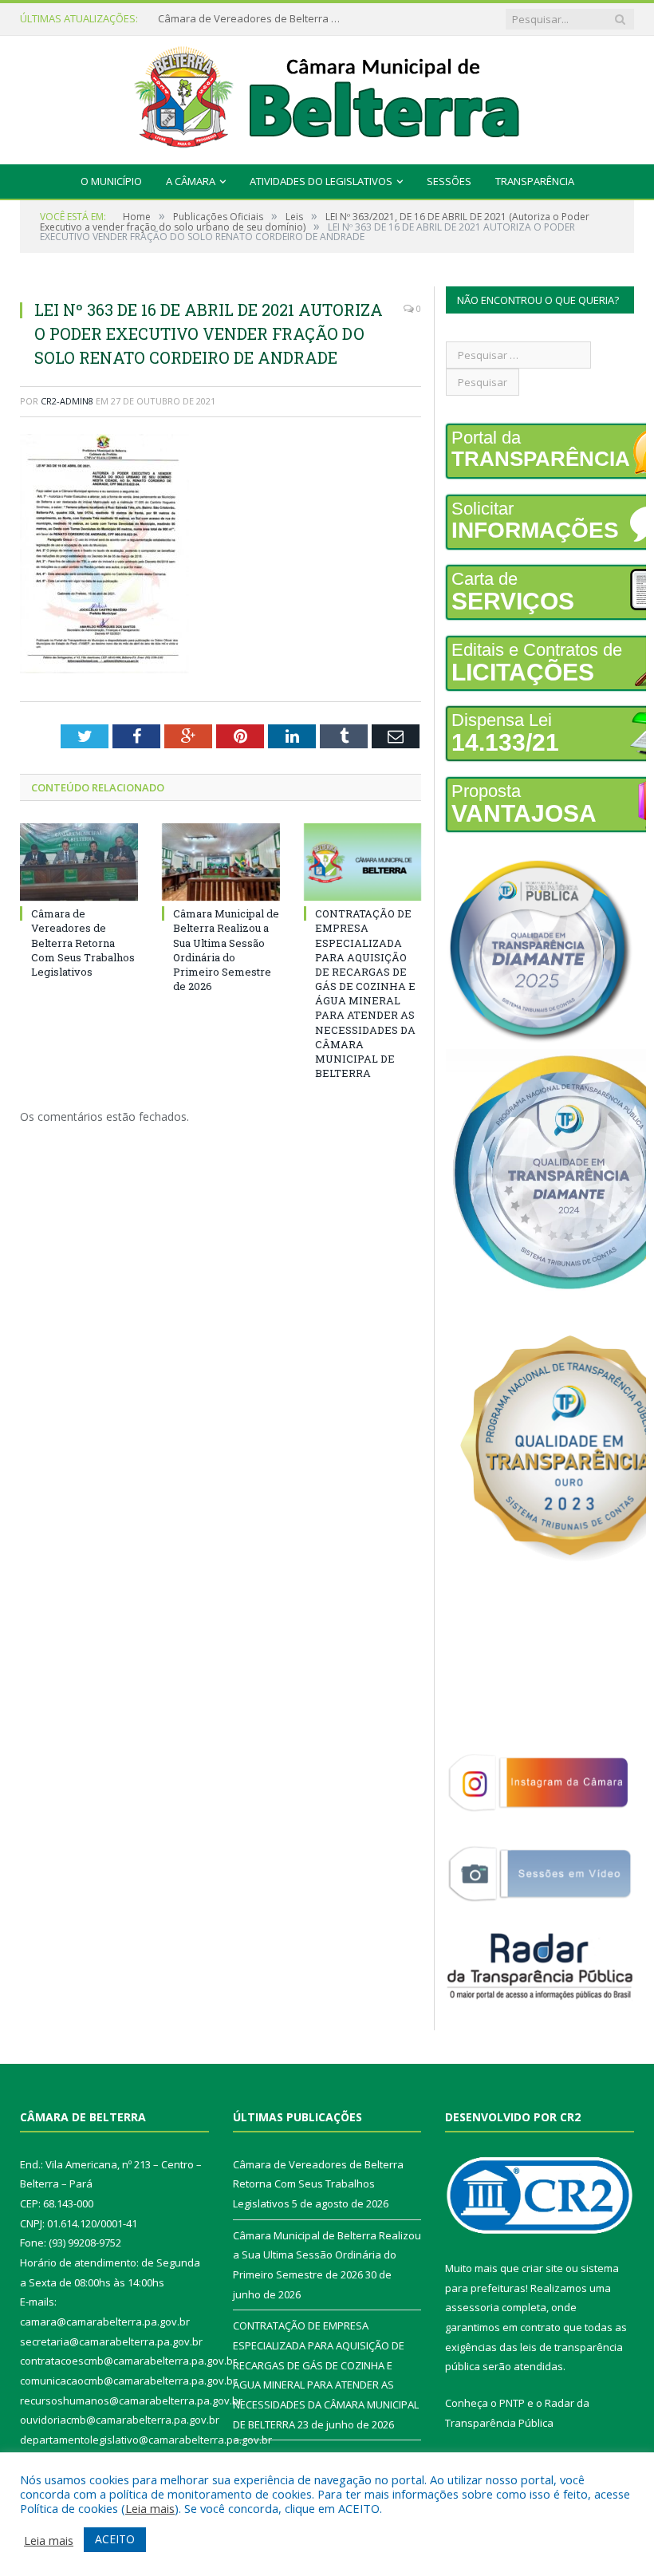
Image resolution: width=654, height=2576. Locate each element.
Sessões (449, 181)
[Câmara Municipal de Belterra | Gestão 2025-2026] (327, 96)
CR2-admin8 (67, 401)
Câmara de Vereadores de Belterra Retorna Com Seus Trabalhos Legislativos (83, 943)
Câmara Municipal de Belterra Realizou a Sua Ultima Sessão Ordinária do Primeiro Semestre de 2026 (254, 19)
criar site (542, 2268)
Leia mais (150, 2508)
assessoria (472, 2307)
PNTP (512, 2403)
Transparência (535, 181)
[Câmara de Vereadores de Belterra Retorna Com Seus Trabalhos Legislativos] (79, 862)
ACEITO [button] (115, 2539)
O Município (111, 181)
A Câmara (191, 181)
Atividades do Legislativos (321, 181)
